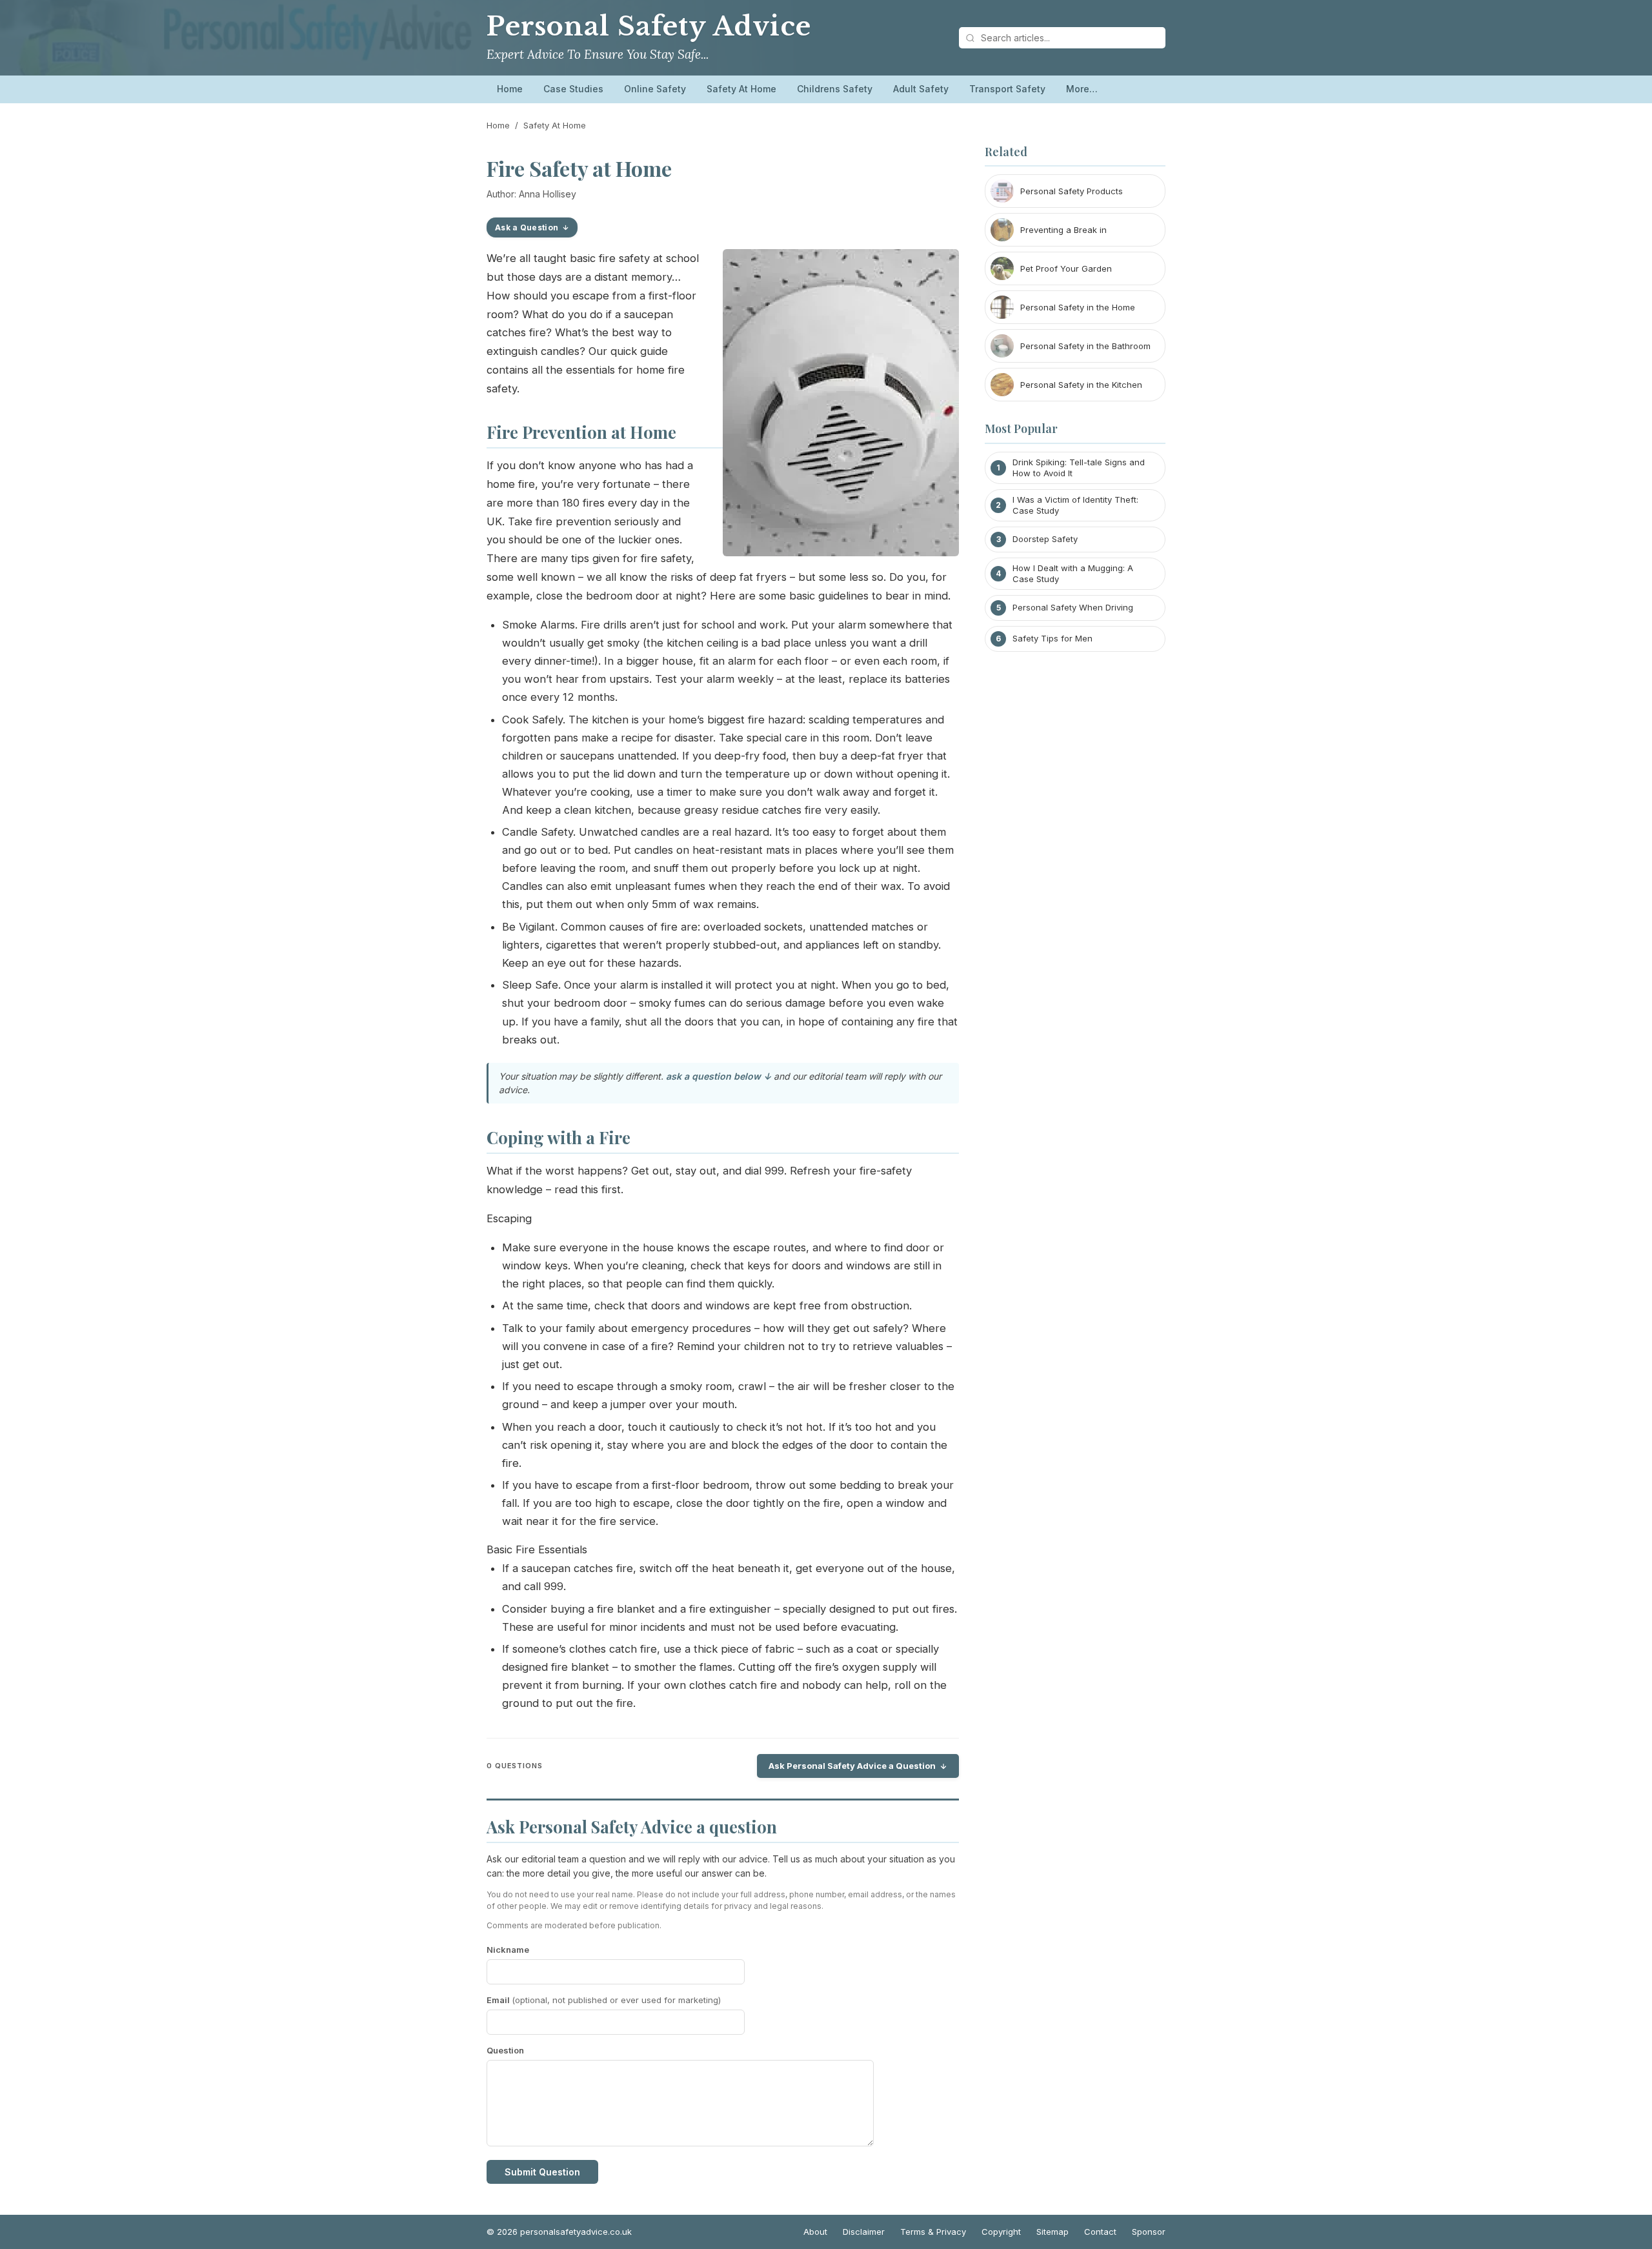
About (815, 2232)
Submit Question (542, 2172)
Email (604, 2000)
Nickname (508, 1950)
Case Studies (573, 89)
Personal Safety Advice (649, 26)
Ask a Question (527, 227)
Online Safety (655, 89)
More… (1082, 89)
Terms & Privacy (933, 2232)
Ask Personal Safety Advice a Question (852, 1766)
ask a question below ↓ (719, 1076)
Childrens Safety (835, 89)
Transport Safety (1007, 89)
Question (505, 2050)
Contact (1100, 2232)
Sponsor (1149, 2232)
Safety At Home (741, 89)
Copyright (1001, 2232)
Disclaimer (864, 2232)
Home (510, 89)
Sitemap (1053, 2232)
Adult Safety (921, 89)
